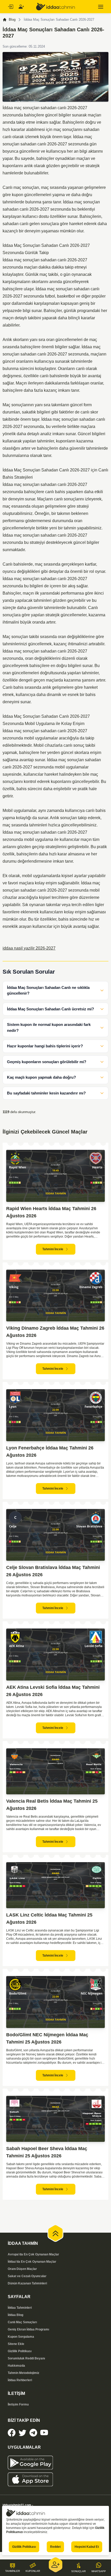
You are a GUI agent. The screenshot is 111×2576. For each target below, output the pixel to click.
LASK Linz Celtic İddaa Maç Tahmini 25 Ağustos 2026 (49, 1919)
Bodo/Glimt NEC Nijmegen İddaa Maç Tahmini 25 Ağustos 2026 (47, 2038)
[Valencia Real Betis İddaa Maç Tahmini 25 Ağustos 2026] (55, 1771)
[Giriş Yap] (10, 7)
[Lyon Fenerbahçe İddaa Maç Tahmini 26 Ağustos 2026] (55, 1415)
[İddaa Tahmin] (55, 7)
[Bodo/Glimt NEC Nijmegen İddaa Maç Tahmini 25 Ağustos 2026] (55, 2002)
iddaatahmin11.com (17, 2505)
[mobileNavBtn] (101, 7)
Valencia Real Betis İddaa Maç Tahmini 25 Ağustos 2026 (52, 1805)
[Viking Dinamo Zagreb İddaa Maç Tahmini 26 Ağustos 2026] (55, 1296)
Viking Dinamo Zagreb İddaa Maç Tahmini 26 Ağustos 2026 (55, 1332)
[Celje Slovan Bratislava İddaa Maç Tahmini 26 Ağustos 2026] (55, 1535)
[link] (12, 2433)
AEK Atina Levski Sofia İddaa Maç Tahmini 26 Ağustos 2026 (53, 1691)
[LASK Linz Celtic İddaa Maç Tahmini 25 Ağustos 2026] (55, 1885)
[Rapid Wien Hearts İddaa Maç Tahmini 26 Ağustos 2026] (55, 1176)
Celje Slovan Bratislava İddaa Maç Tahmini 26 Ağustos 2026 (53, 1571)
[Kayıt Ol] (21, 7)
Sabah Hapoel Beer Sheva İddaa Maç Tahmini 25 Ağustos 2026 (47, 2152)
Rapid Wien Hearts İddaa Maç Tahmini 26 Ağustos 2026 (51, 1212)
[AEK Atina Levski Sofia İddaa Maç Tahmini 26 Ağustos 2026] (55, 1655)
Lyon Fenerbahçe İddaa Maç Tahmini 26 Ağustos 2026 (50, 1452)
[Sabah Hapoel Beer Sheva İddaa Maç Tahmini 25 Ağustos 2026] (55, 2119)
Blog (12, 20)
